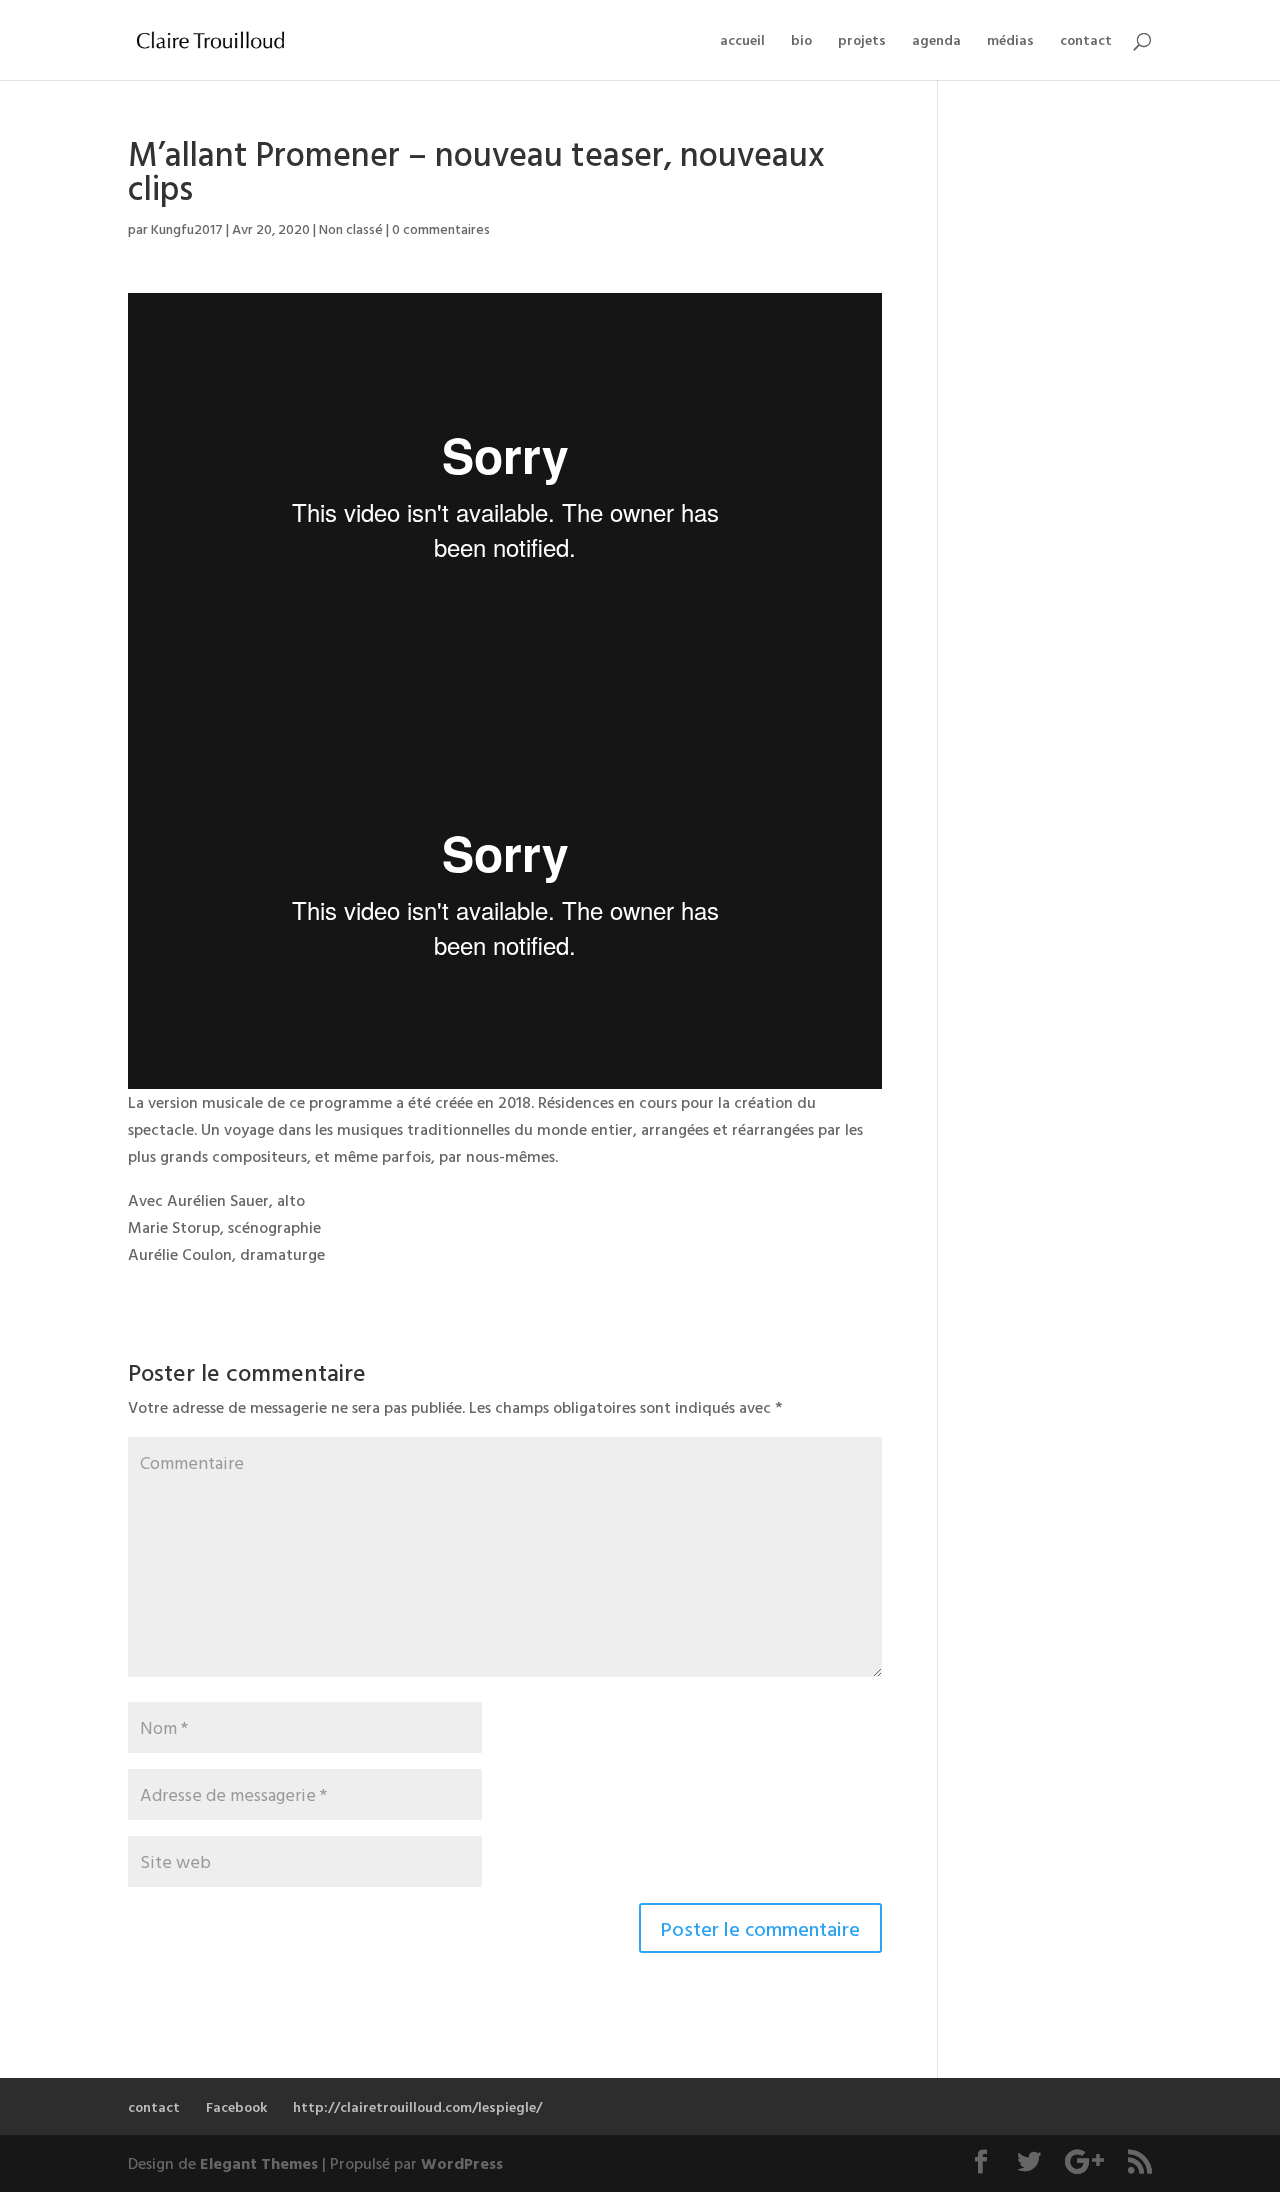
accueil (742, 41)
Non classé (351, 228)
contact (1086, 41)
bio (801, 41)
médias (1010, 41)
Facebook (236, 2106)
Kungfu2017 (187, 228)
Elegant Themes (259, 2163)
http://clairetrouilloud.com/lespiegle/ (417, 2106)
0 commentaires (441, 228)
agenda (936, 41)
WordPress (462, 2163)
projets (862, 41)
